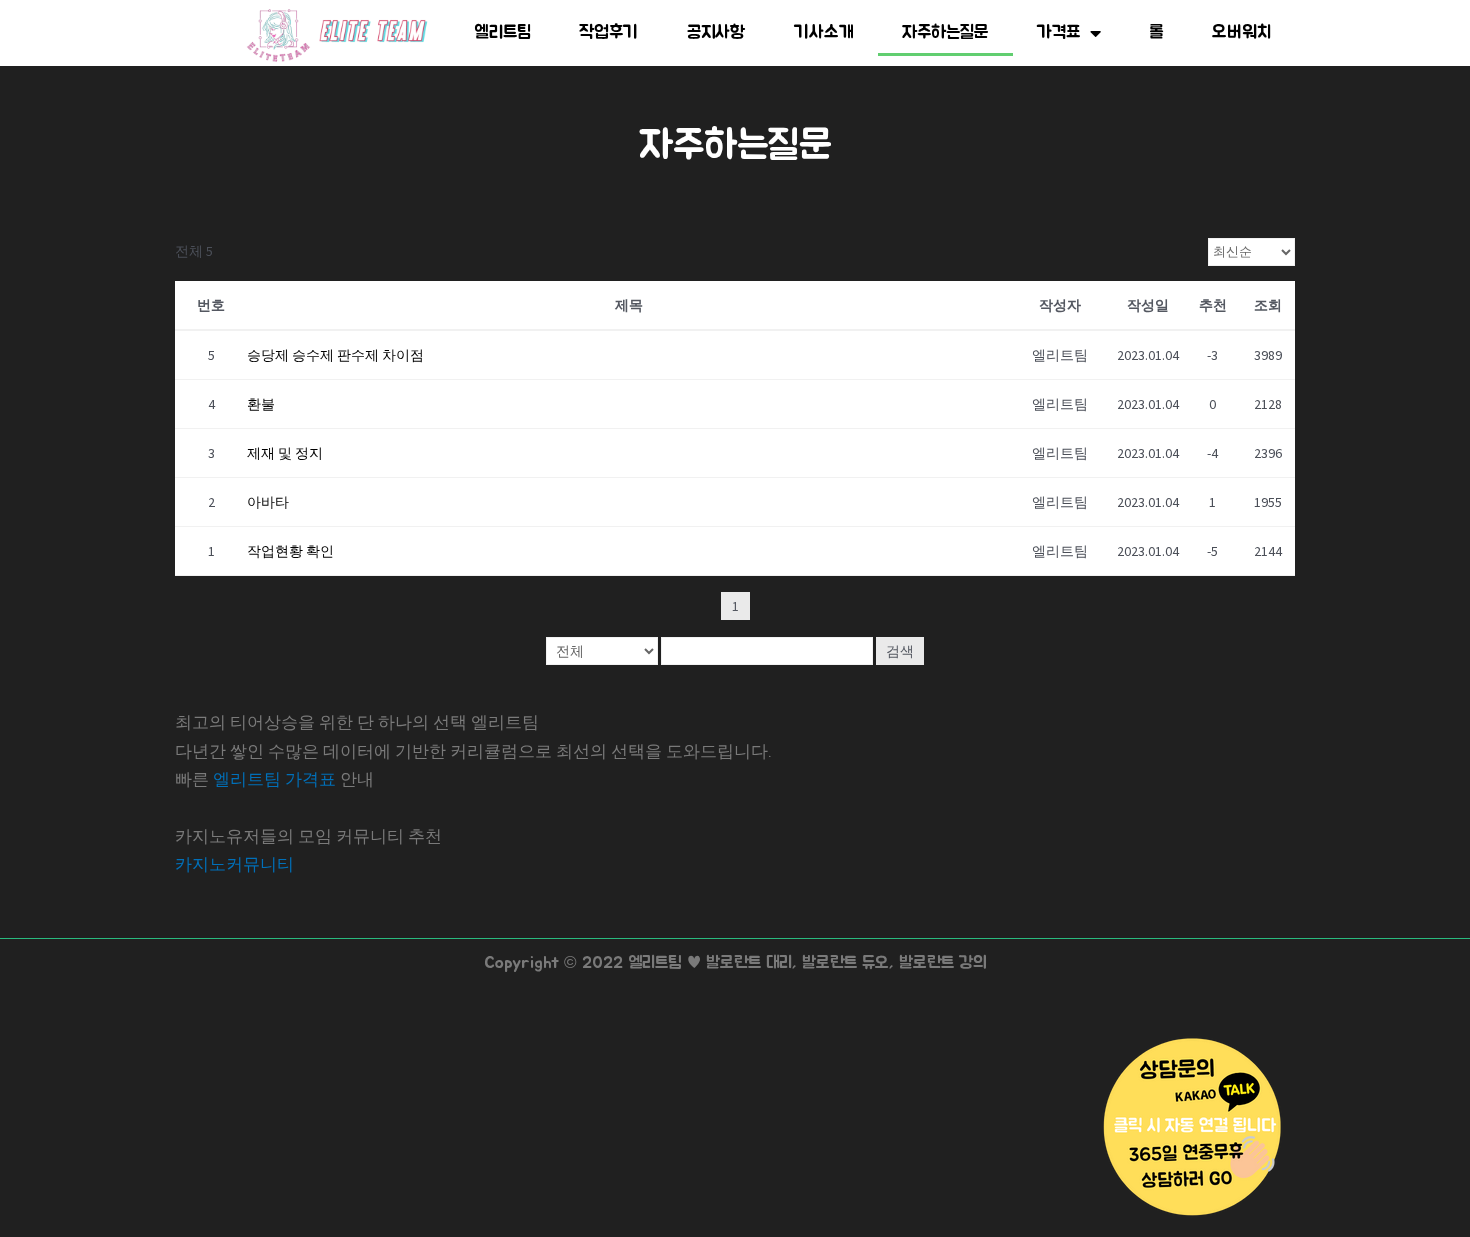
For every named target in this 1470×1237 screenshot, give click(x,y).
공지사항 (716, 33)
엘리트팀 (502, 33)
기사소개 (824, 33)
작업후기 (608, 33)
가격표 (1058, 33)
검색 (900, 651)
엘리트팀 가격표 (274, 779)
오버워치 (1241, 33)
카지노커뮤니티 (234, 864)
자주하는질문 (945, 33)
